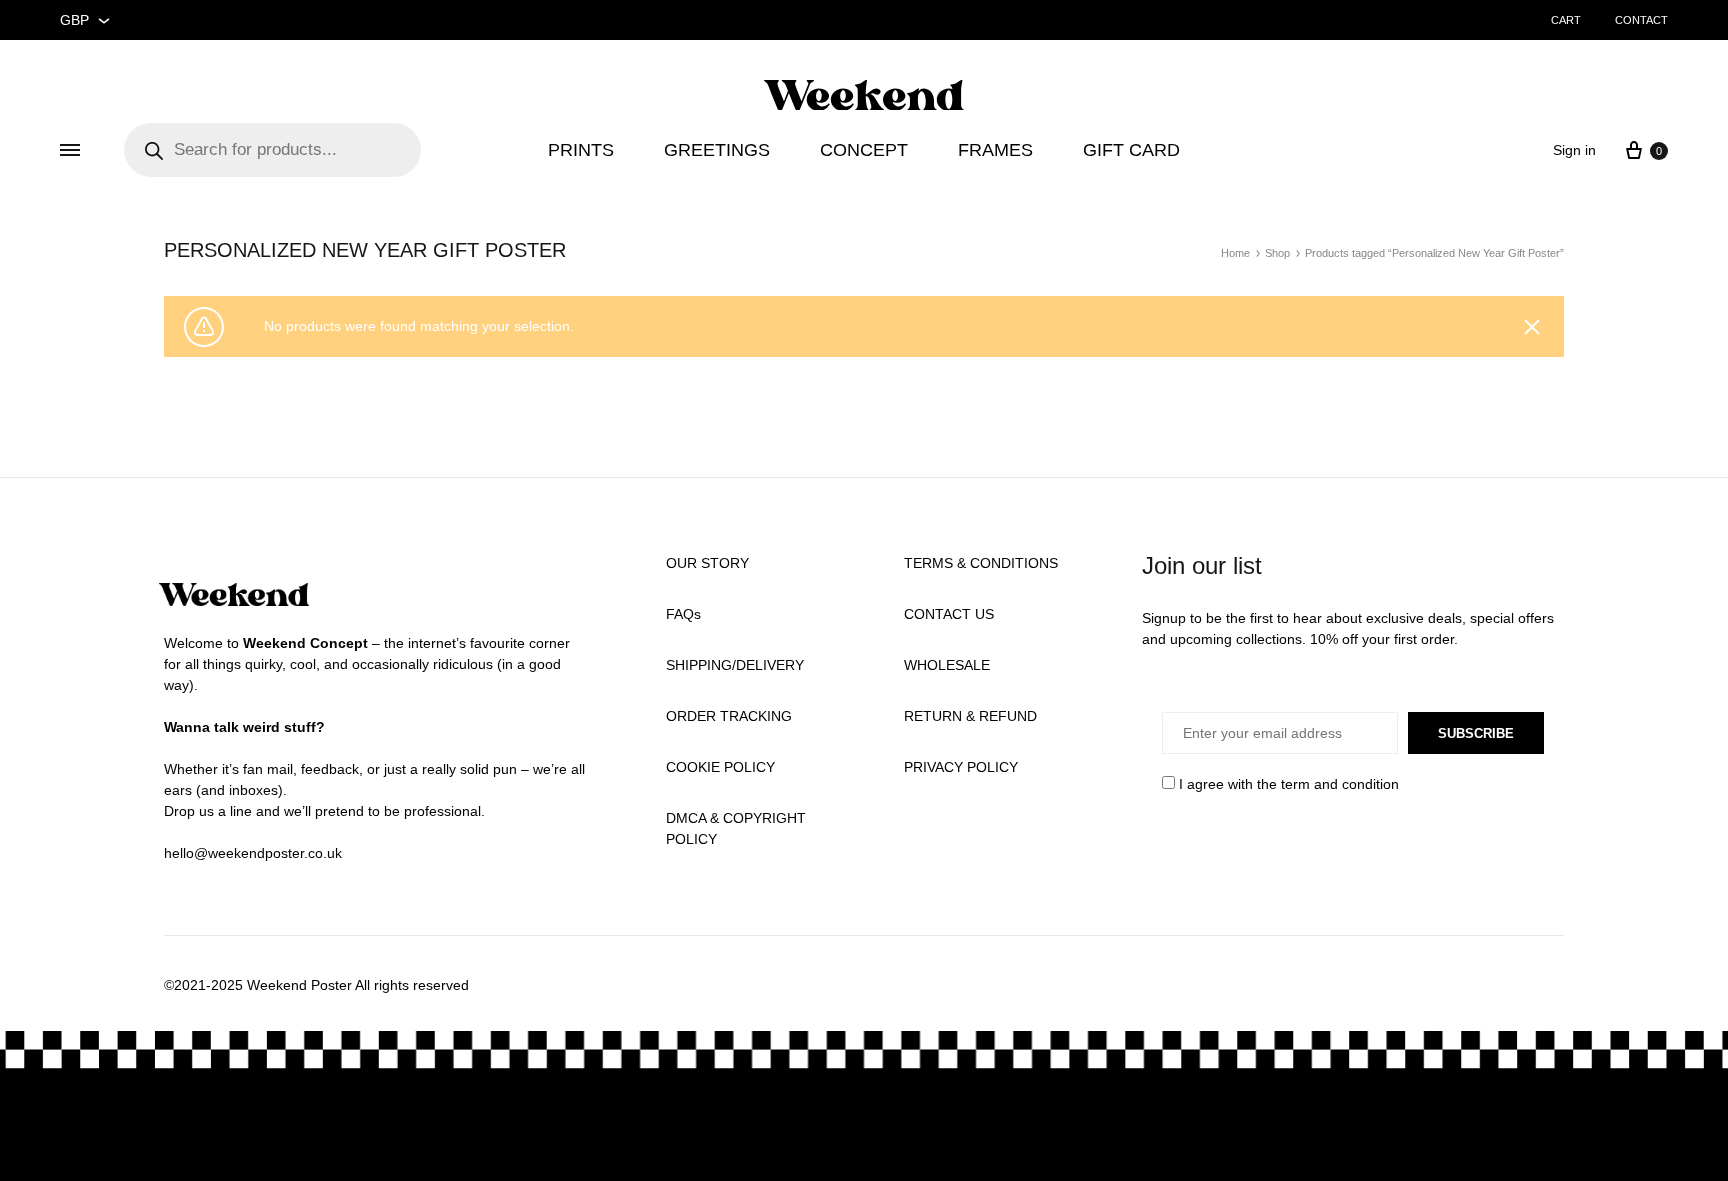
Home (1235, 253)
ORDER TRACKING (729, 716)
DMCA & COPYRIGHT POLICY (736, 828)
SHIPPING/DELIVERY (735, 665)
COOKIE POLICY (720, 767)
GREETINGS (717, 150)
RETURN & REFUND (970, 716)
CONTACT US (949, 614)
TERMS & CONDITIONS (981, 563)
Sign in (1574, 150)
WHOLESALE (947, 665)
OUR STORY (707, 563)
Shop (1277, 253)
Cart (1566, 20)
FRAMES (995, 150)
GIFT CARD (1131, 150)
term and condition (1340, 784)
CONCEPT (864, 150)
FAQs (683, 614)
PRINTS (581, 150)
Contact (1641, 20)
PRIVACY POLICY (961, 767)
